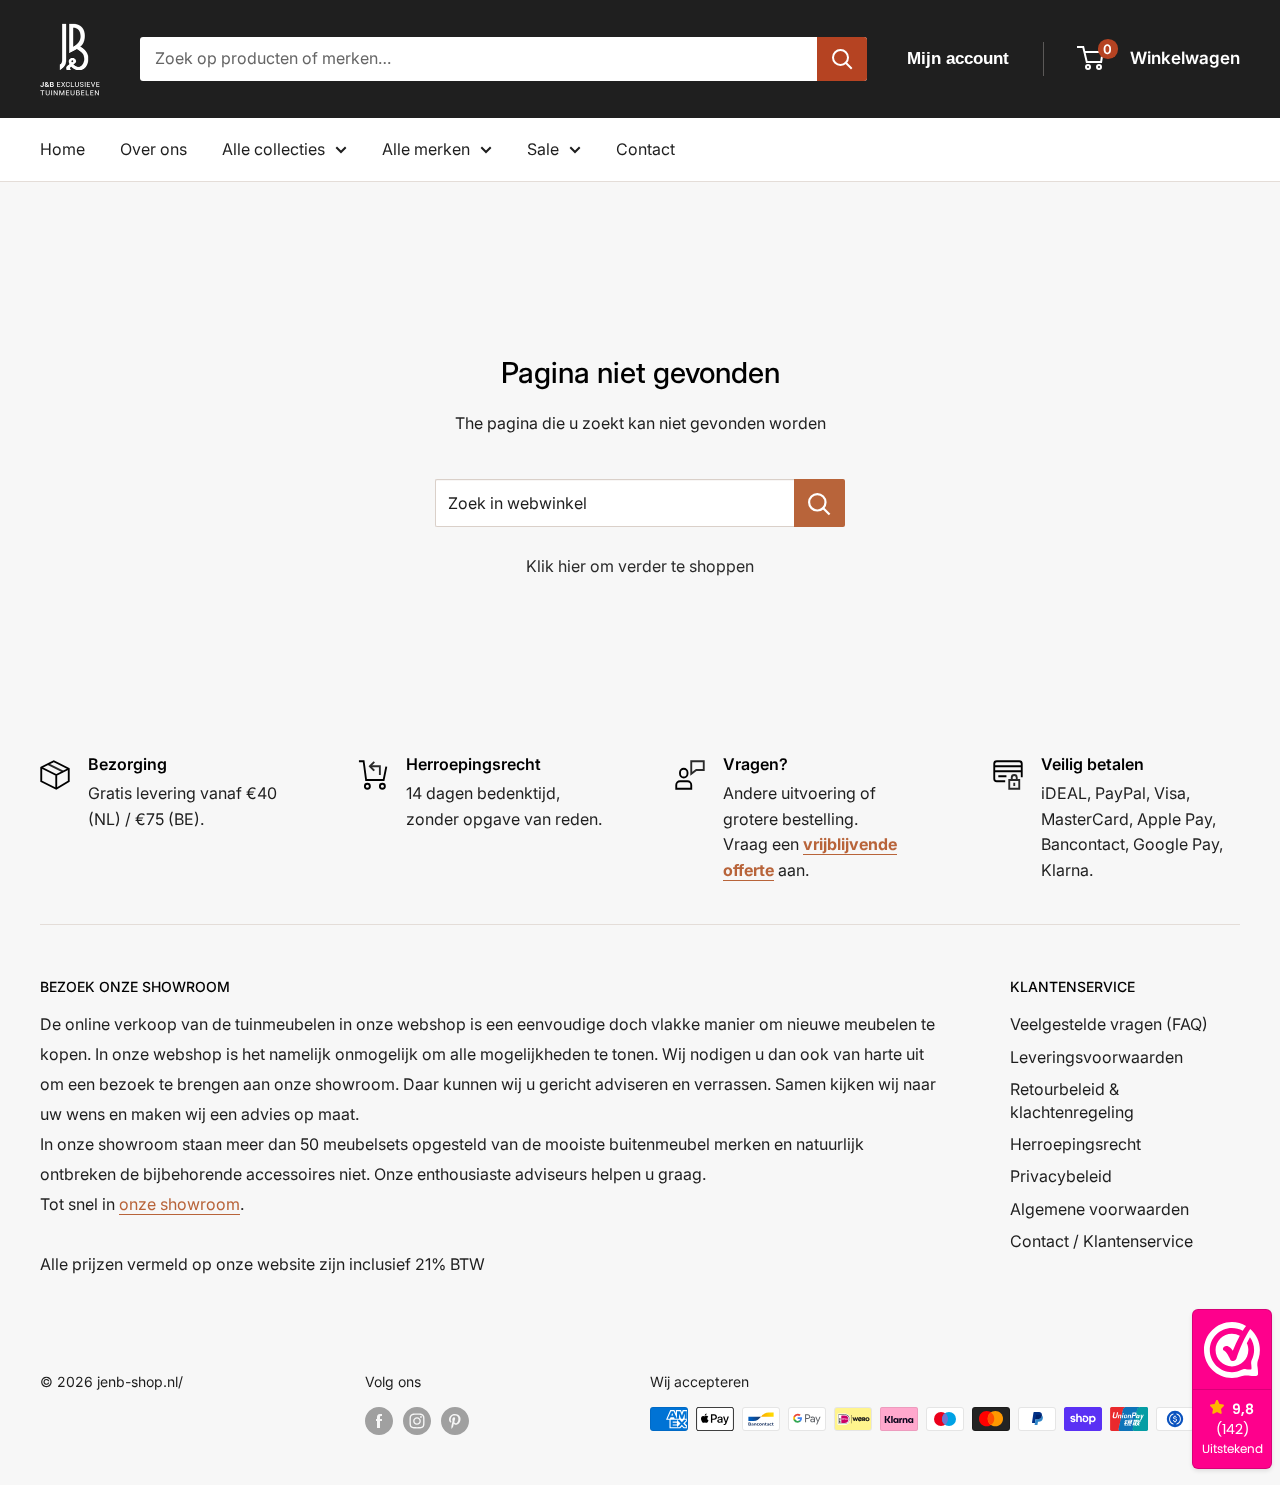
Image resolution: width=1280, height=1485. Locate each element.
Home (62, 149)
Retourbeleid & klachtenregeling (1072, 1100)
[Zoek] (842, 59)
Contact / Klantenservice (1101, 1241)
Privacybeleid (1061, 1176)
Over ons (153, 149)
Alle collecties (273, 149)
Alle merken (426, 149)
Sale (543, 149)
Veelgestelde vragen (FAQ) (1109, 1024)
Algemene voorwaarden (1099, 1209)
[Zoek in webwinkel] (819, 503)
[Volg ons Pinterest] (455, 1421)
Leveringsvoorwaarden (1096, 1057)
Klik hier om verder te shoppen (640, 566)
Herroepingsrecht (1075, 1144)
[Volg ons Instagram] (417, 1421)
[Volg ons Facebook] (379, 1421)
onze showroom (179, 1204)
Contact (645, 149)
